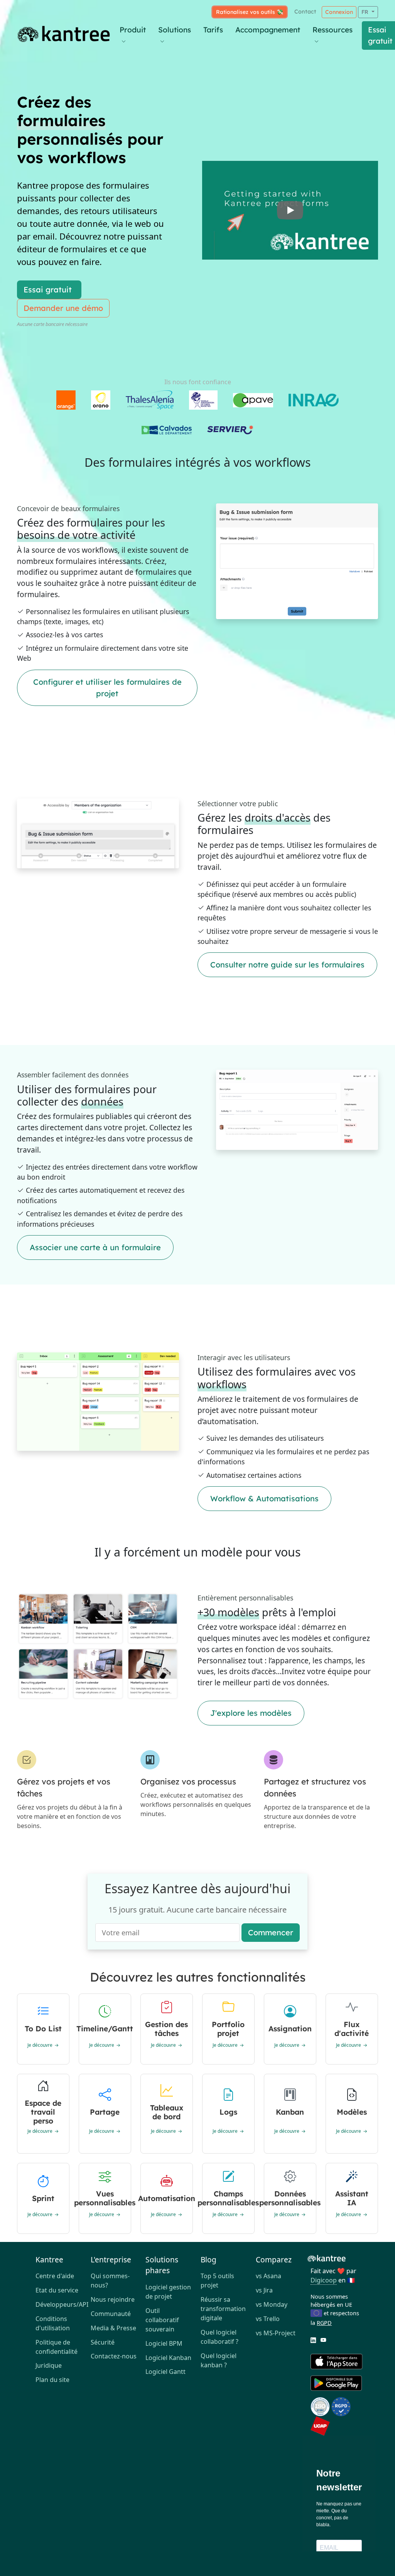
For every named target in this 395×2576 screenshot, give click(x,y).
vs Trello (268, 2319)
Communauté (111, 2314)
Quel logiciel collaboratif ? (219, 2337)
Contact (305, 12)
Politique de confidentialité (57, 2347)
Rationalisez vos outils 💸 (250, 12)
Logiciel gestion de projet (168, 2292)
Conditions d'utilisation (53, 2323)
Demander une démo (63, 308)
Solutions (175, 30)
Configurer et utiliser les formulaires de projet (107, 688)
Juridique (49, 2365)
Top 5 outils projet (217, 2281)
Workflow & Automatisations (264, 1498)
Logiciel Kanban (168, 2358)
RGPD (324, 2323)
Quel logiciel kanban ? (219, 2360)
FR (366, 12)
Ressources (333, 30)
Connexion (339, 12)
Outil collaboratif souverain (162, 2320)
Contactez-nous (114, 2356)
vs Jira (264, 2290)
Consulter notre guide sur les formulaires (287, 965)
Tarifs (213, 30)
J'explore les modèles (251, 1713)
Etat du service (57, 2290)
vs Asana (268, 2276)
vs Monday (272, 2304)
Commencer (271, 1932)
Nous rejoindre (113, 2299)
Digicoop (324, 2280)
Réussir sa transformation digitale (223, 2309)
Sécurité (103, 2342)
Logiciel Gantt (165, 2372)
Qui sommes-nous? (110, 2281)
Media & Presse (113, 2328)
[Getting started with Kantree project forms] (290, 210)
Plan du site (52, 2380)
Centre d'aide (55, 2276)
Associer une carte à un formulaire (95, 1247)
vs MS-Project (276, 2333)
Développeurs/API (60, 2304)
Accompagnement (268, 30)
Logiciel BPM (164, 2343)
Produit (133, 30)
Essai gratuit (48, 290)
